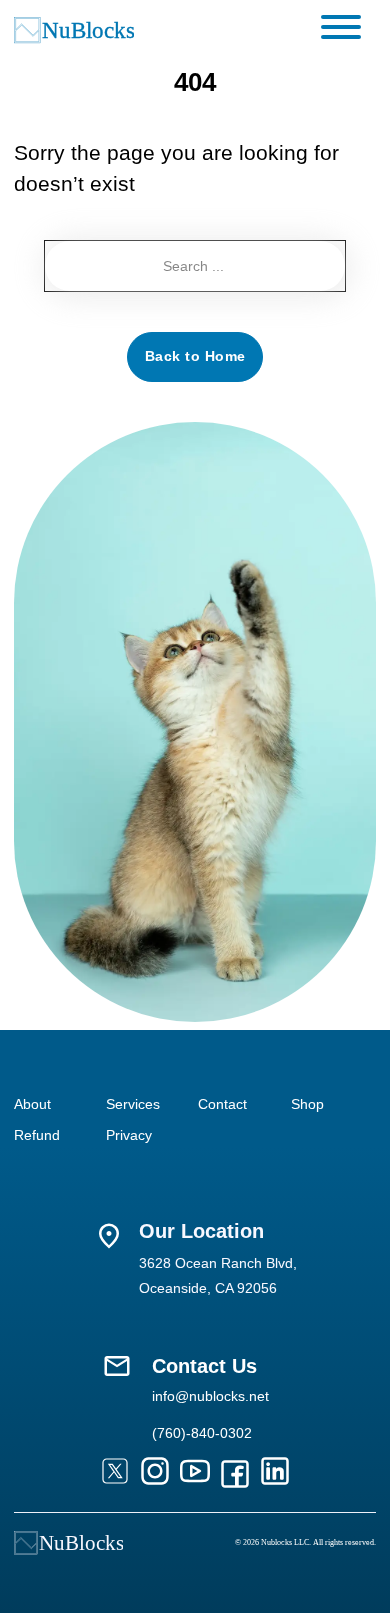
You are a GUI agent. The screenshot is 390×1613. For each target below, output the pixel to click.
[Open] (341, 27)
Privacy (129, 1135)
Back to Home (195, 356)
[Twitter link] (115, 1474)
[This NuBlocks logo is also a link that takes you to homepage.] (68, 1543)
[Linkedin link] (275, 1474)
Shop (307, 1104)
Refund (37, 1135)
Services (133, 1104)
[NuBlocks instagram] (155, 1474)
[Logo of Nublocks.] (103, 30)
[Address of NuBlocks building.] (109, 1236)
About (32, 1104)
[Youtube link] (195, 1474)
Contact (222, 1104)
